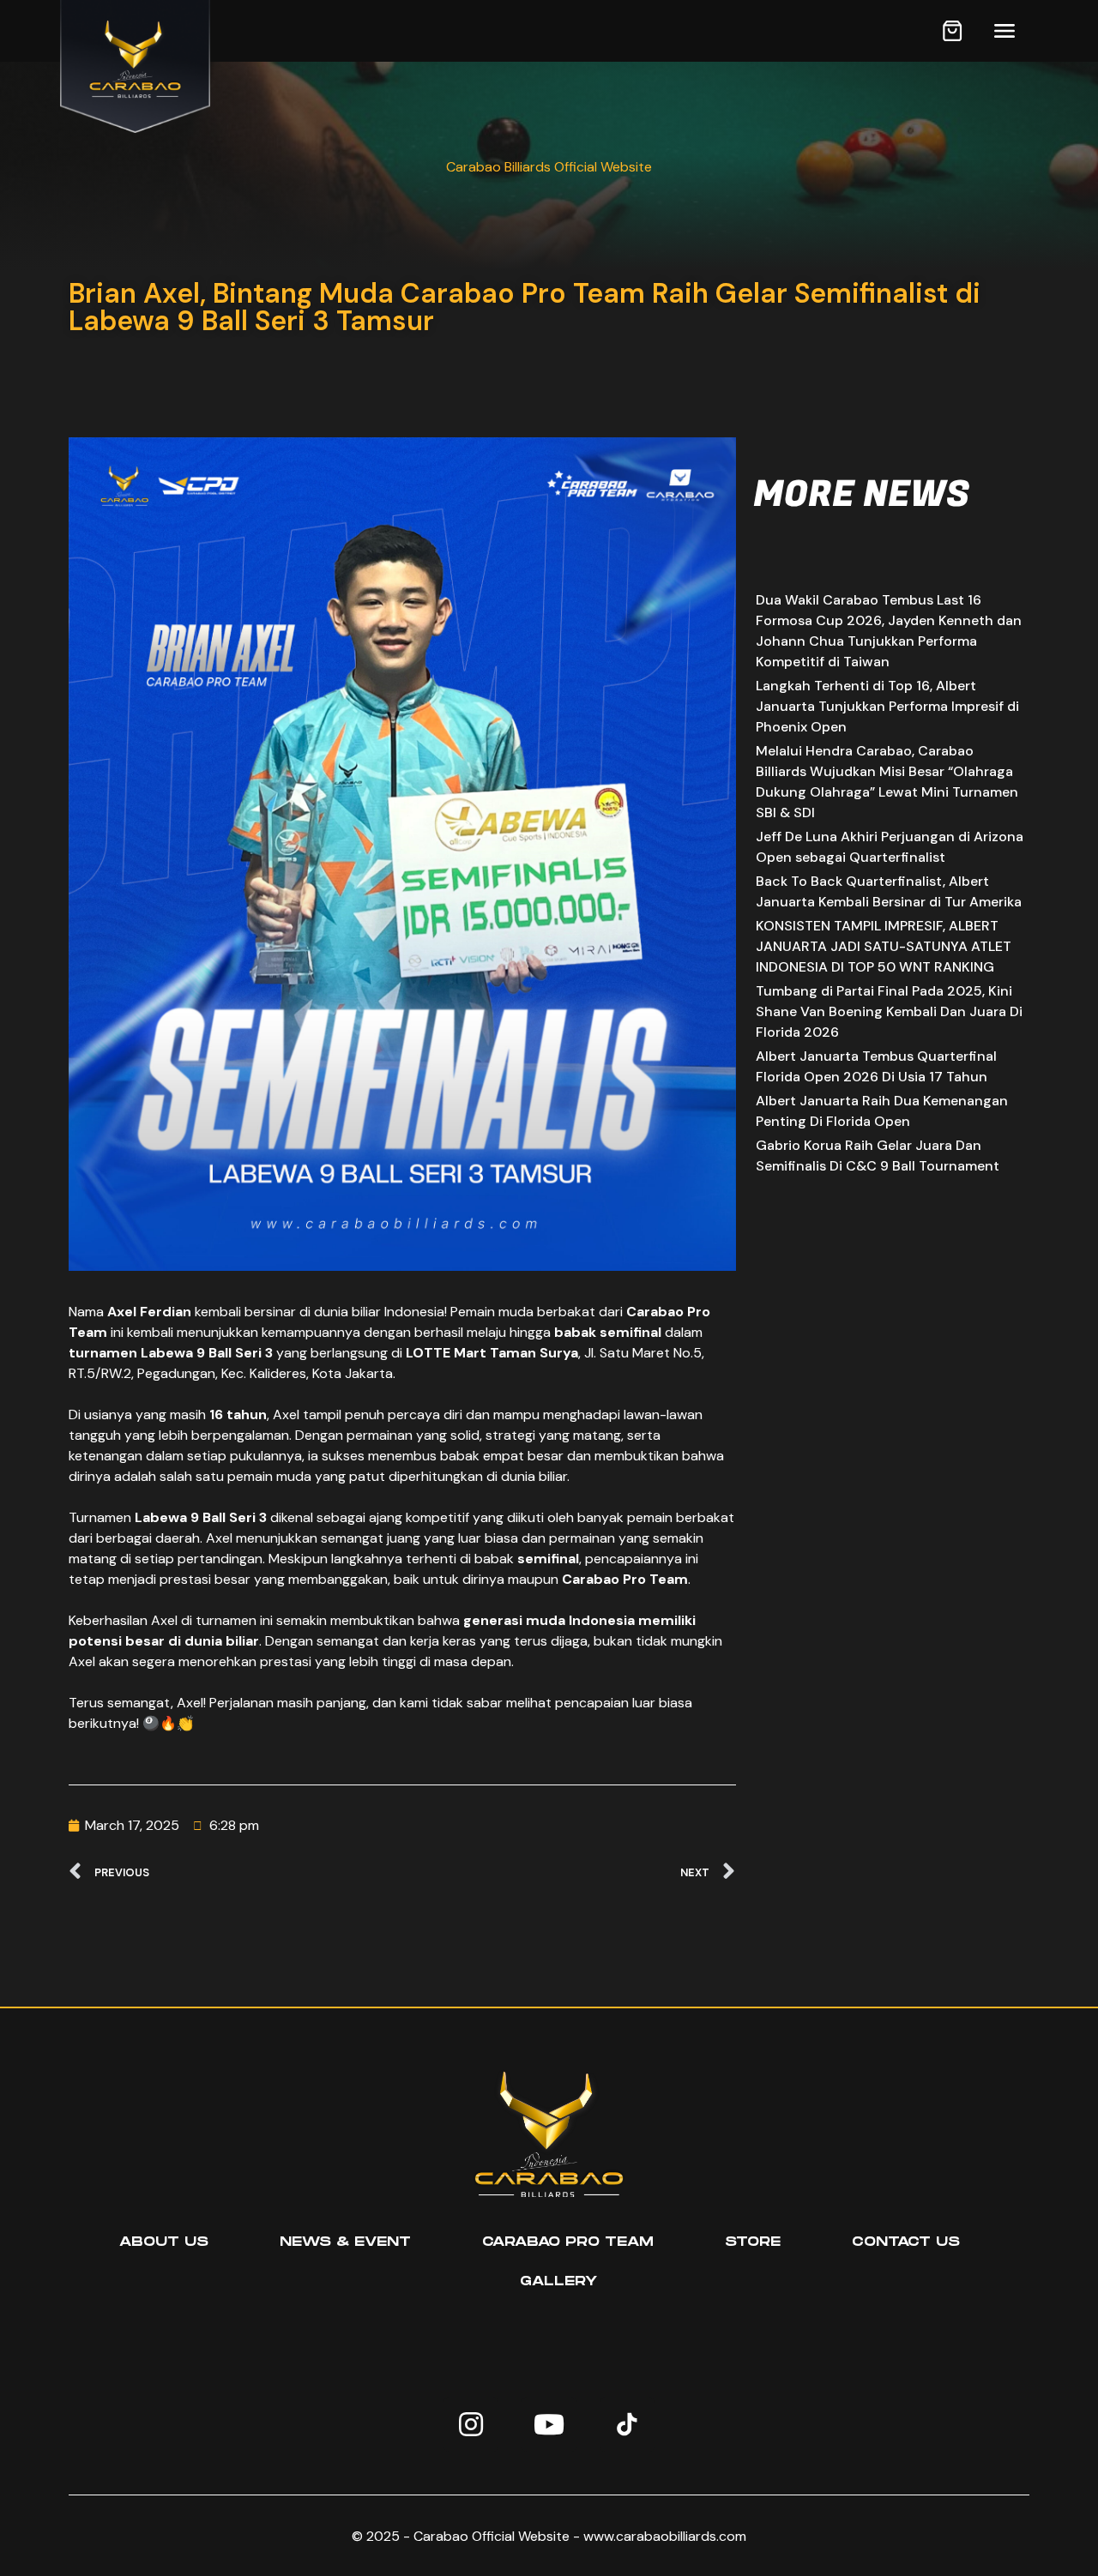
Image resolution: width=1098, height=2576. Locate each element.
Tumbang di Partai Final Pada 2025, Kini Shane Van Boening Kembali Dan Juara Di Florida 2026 (889, 1011)
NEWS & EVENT (345, 2242)
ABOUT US (164, 2242)
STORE (753, 2242)
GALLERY (558, 2281)
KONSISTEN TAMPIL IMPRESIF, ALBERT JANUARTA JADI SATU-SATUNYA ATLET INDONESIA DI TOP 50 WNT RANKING (884, 946)
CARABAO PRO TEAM (568, 2242)
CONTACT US (906, 2242)
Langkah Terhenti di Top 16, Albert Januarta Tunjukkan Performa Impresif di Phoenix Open (887, 706)
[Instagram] (471, 2424)
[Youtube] (549, 2424)
